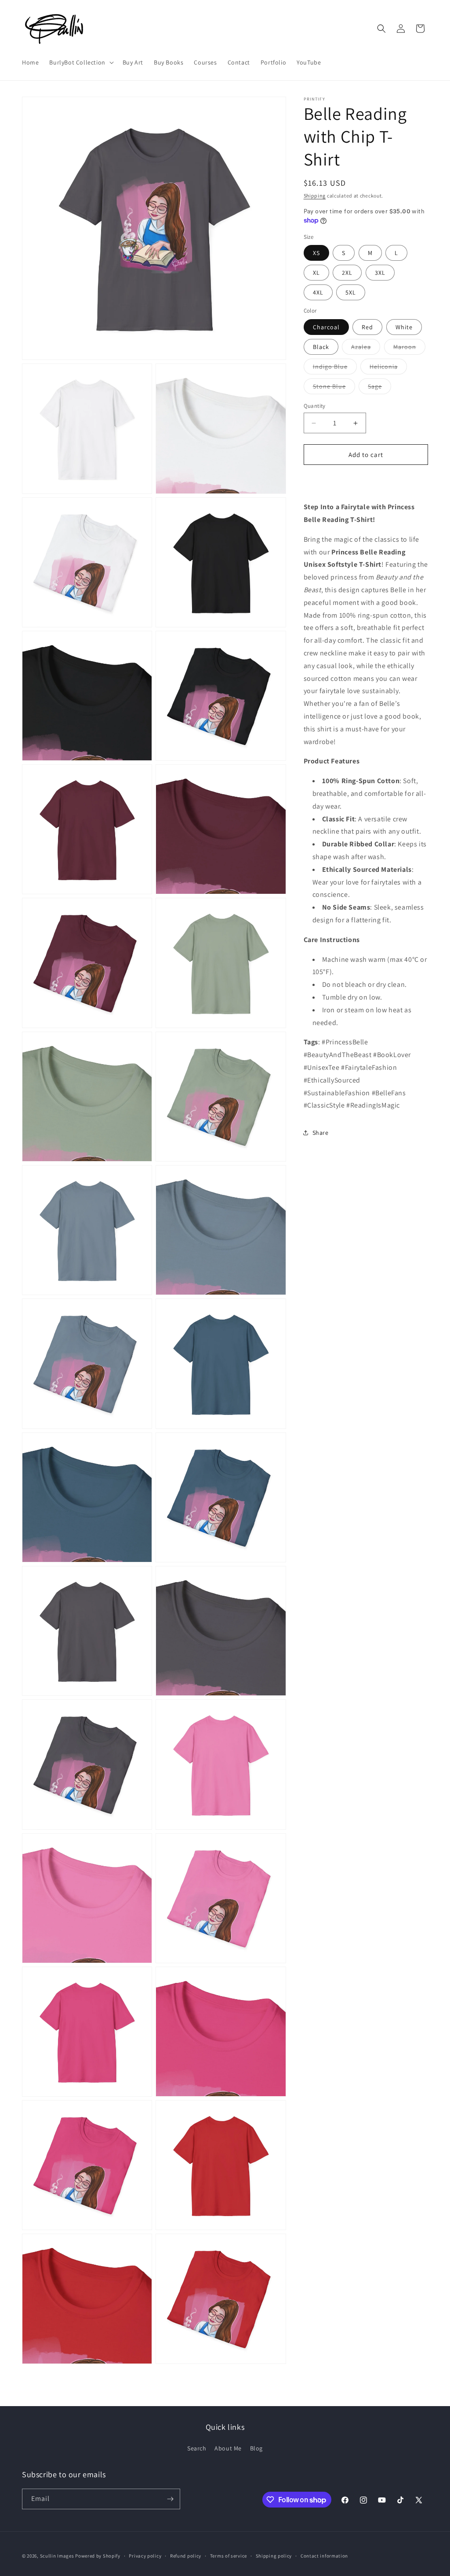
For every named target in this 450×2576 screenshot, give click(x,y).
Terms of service (229, 2556)
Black (321, 347)
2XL (347, 273)
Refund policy (186, 2556)
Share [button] (321, 1133)
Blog (256, 2448)
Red (367, 327)
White (404, 327)
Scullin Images (57, 2556)
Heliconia (388, 368)
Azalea (366, 349)
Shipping (315, 196)
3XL (380, 273)
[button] (80, 62)
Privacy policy (145, 2556)
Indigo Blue (335, 368)
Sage (379, 388)
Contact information (324, 2556)
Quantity (315, 406)
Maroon (409, 349)
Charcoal (326, 327)
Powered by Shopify (98, 2556)
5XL (351, 292)
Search (197, 2448)
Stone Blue (334, 388)
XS (316, 253)
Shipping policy (274, 2556)
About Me (228, 2448)
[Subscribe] (170, 2499)
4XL (318, 292)
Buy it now (366, 480)
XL (316, 273)
